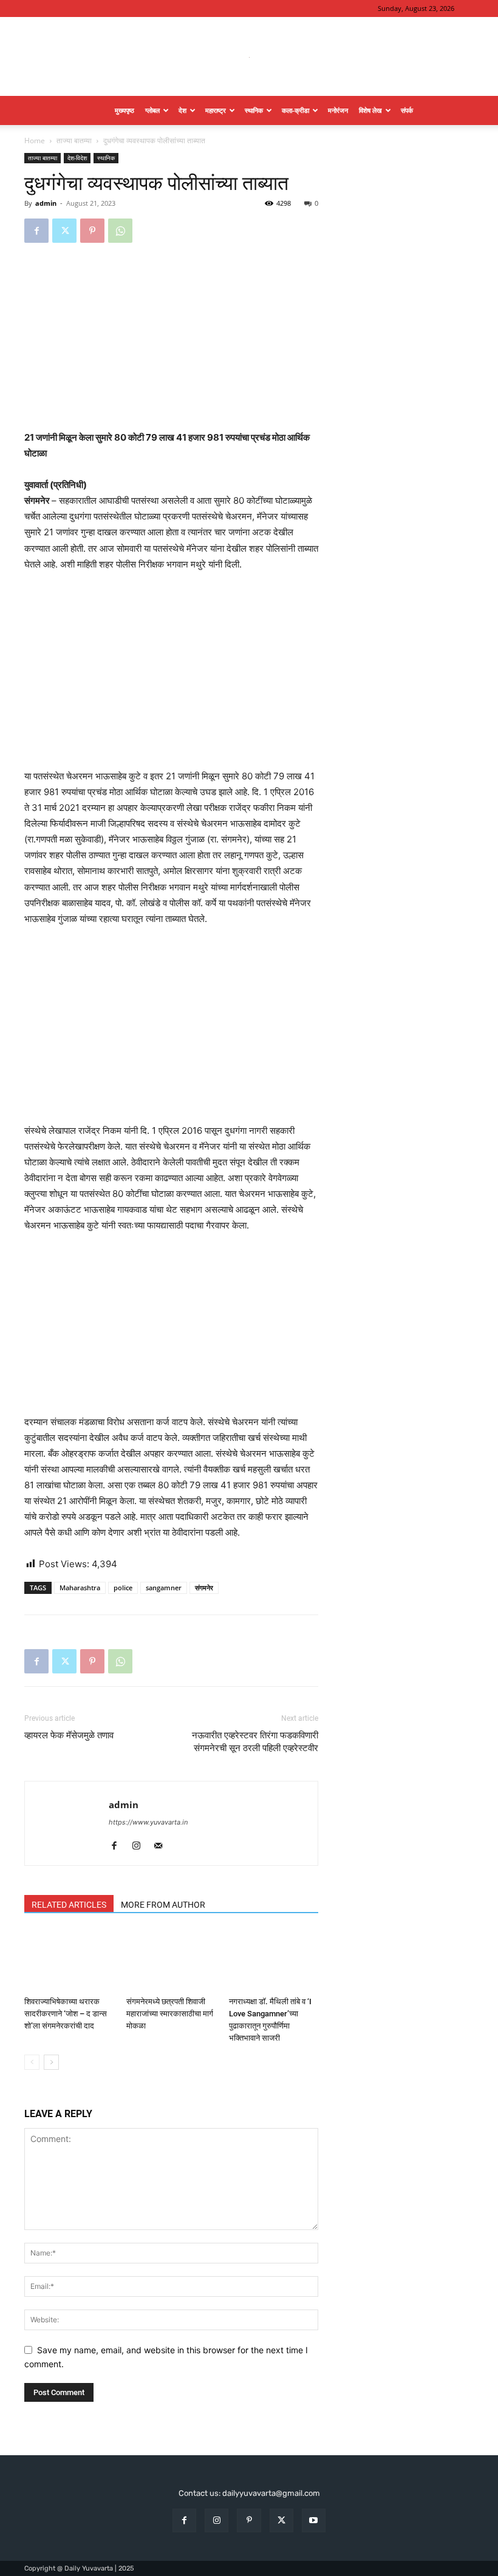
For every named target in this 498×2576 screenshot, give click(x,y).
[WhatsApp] (120, 231)
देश (182, 110)
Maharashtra (80, 1588)
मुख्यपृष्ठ (124, 110)
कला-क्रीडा (295, 110)
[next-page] (51, 2062)
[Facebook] (36, 231)
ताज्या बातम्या (74, 141)
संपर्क (407, 110)
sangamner (164, 1588)
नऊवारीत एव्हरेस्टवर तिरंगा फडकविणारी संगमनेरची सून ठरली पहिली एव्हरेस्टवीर (255, 1742)
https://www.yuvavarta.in (148, 1822)
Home (35, 141)
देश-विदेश (77, 158)
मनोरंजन (338, 110)
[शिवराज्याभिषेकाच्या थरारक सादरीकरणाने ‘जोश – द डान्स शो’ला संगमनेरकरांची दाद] (69, 1960)
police (123, 1588)
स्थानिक (254, 110)
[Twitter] (64, 231)
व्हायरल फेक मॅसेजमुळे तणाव (69, 1735)
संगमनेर (204, 1588)
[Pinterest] (92, 231)
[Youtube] (314, 2520)
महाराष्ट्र (216, 110)
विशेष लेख (370, 110)
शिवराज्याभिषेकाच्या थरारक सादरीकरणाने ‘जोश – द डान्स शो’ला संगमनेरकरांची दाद (66, 2014)
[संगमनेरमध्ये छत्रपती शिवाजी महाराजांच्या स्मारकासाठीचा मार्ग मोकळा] (171, 1960)
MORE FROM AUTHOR (163, 1905)
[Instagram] (141, 1846)
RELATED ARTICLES (69, 1905)
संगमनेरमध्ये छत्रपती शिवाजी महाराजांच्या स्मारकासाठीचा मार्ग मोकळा (170, 2014)
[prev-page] (32, 2062)
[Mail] (162, 1846)
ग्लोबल (152, 110)
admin (46, 203)
